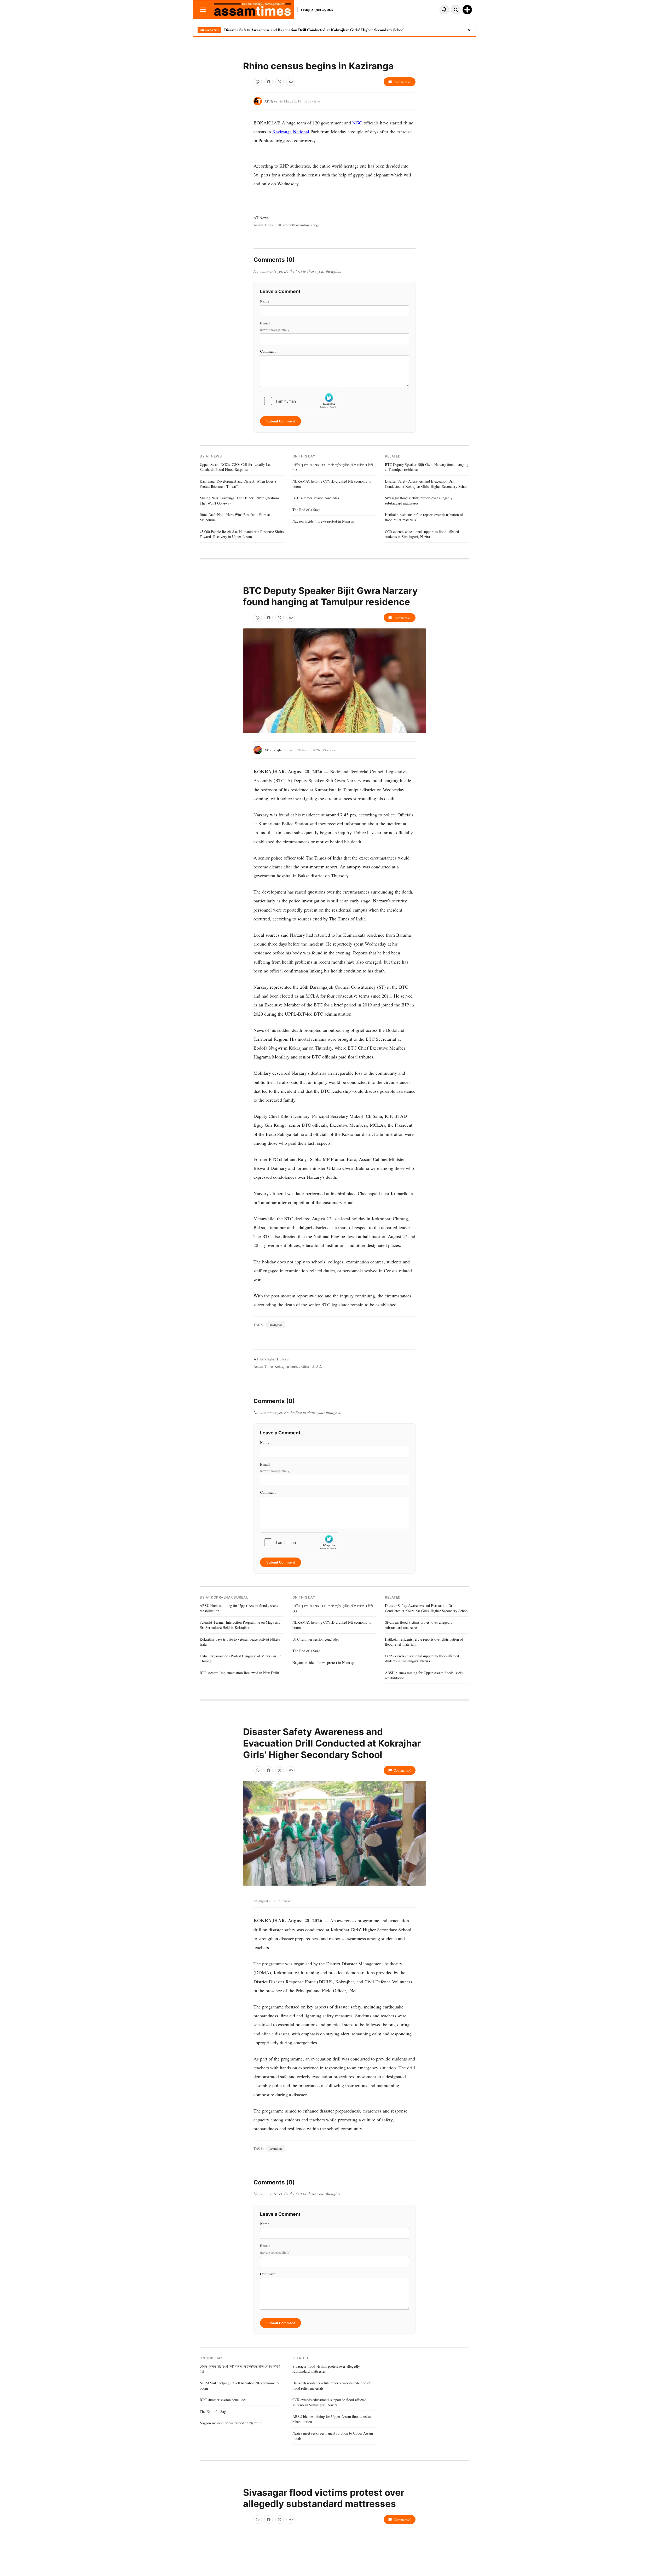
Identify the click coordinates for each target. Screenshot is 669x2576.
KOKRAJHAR (269, 771)
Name (265, 301)
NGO (357, 123)
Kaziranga (282, 131)
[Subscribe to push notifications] (444, 10)
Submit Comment (281, 421)
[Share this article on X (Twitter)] (280, 82)
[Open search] (456, 10)
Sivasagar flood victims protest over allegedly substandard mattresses (419, 500)
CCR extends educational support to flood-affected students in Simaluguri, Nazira (422, 534)
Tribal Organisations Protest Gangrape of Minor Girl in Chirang (241, 1659)
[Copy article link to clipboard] (291, 82)
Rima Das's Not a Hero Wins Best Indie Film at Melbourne (235, 517)
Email (275, 326)
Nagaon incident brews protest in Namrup (323, 521)
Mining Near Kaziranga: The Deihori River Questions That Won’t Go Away (239, 500)
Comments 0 (402, 82)
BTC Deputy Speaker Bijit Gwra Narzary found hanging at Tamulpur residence (427, 467)
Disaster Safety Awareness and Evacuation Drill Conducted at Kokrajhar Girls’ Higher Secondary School (314, 30)
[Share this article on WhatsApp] (258, 82)
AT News (271, 101)
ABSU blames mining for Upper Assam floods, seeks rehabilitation (239, 1608)
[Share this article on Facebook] (269, 82)
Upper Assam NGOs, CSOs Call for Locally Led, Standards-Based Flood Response (236, 467)
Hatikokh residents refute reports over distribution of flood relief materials (424, 517)
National (301, 131)
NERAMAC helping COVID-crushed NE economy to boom (332, 484)
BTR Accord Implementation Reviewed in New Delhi (239, 1673)
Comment (268, 351)
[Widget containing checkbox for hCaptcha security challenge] (299, 401)
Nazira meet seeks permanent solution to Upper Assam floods (333, 2436)
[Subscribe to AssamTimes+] (467, 10)
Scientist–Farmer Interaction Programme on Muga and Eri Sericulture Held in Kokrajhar (240, 1625)
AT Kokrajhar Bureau (279, 750)
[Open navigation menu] (203, 10)
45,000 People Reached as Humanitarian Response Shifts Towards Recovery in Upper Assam (242, 534)
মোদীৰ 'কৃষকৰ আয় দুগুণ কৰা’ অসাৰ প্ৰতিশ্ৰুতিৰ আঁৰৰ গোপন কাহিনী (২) (333, 467)
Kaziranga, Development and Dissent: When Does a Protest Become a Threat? (238, 484)
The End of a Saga (306, 510)
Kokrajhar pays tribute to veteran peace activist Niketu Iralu (240, 1642)
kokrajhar (276, 1325)
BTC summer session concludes (316, 498)
